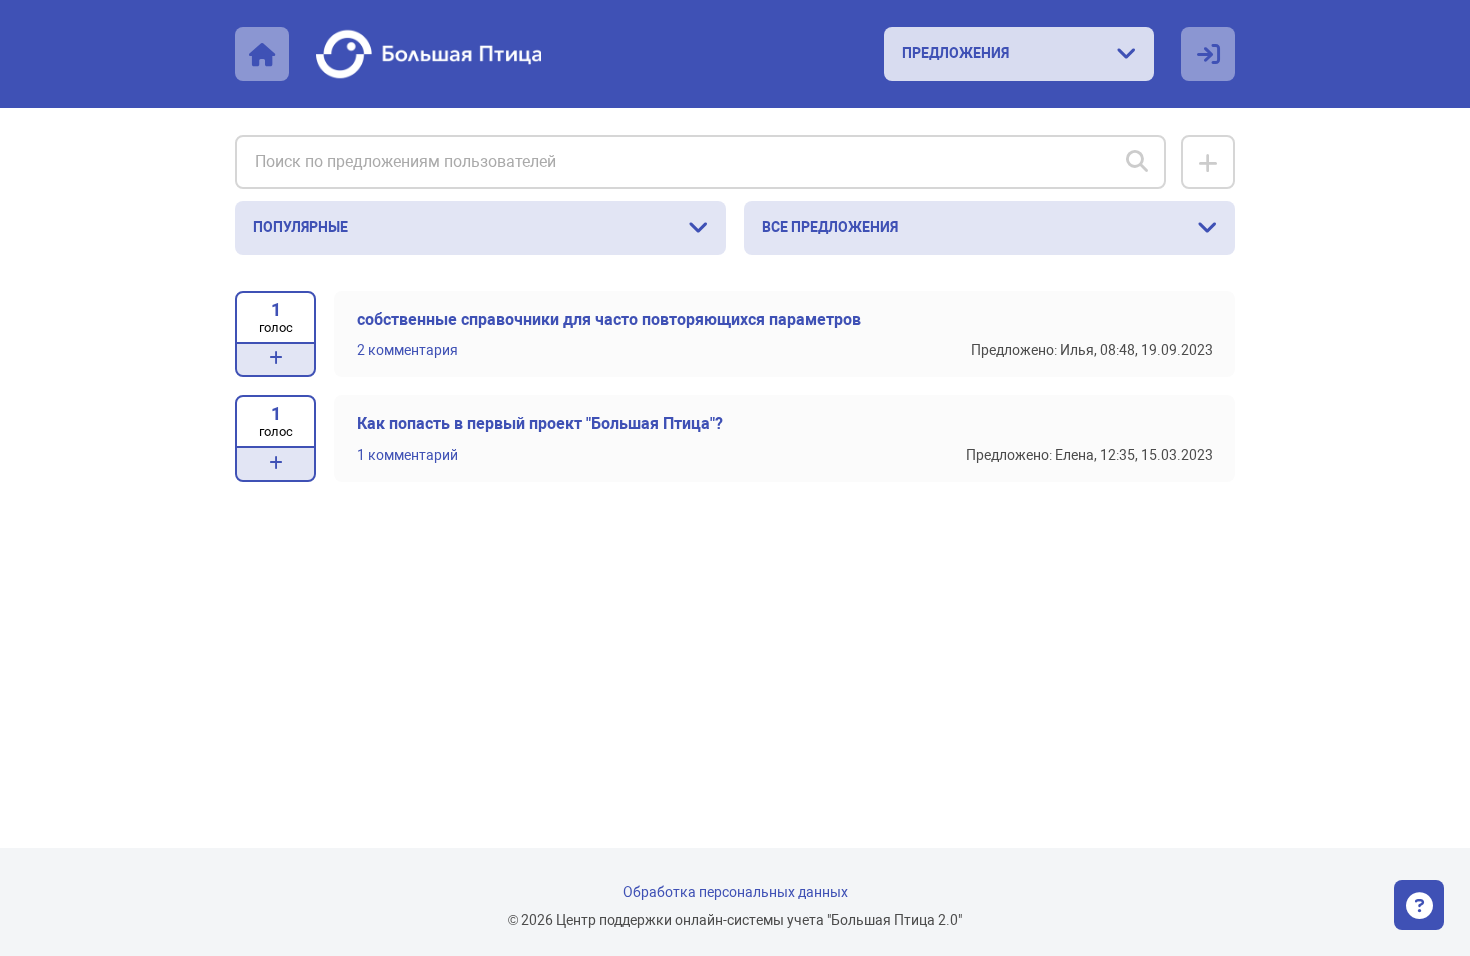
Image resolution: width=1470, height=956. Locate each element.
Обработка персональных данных (735, 892)
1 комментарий (407, 455)
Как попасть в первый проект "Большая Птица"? (540, 424)
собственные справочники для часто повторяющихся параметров (609, 320)
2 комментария (407, 350)
